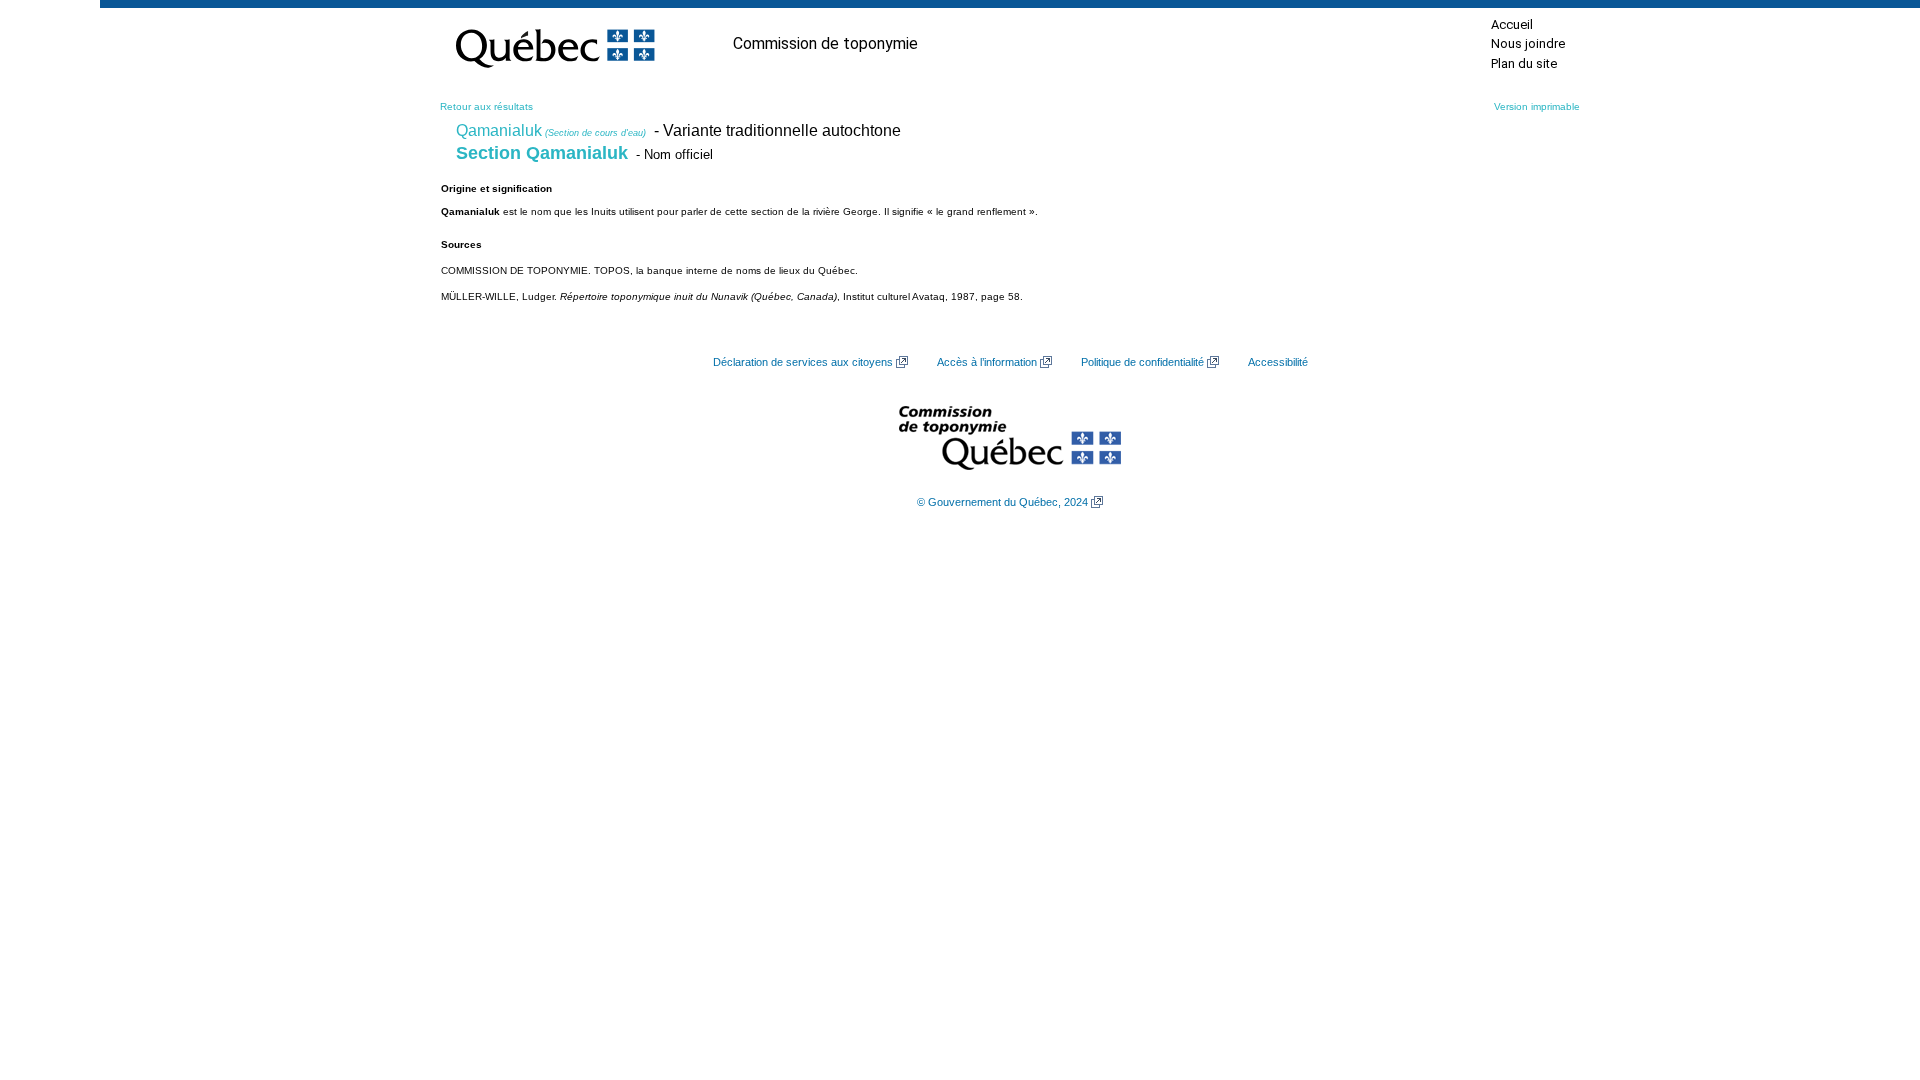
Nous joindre (1528, 43)
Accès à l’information (987, 362)
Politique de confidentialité (1142, 362)
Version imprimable (1537, 106)
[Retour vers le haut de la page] (1870, 970)
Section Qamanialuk (542, 153)
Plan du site (1524, 63)
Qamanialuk (551, 130)
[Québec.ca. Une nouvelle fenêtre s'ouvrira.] (555, 44)
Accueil (1512, 24)
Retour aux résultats (486, 106)
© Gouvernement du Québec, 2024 (1002, 502)
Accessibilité (1278, 362)
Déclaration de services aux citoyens (803, 362)
